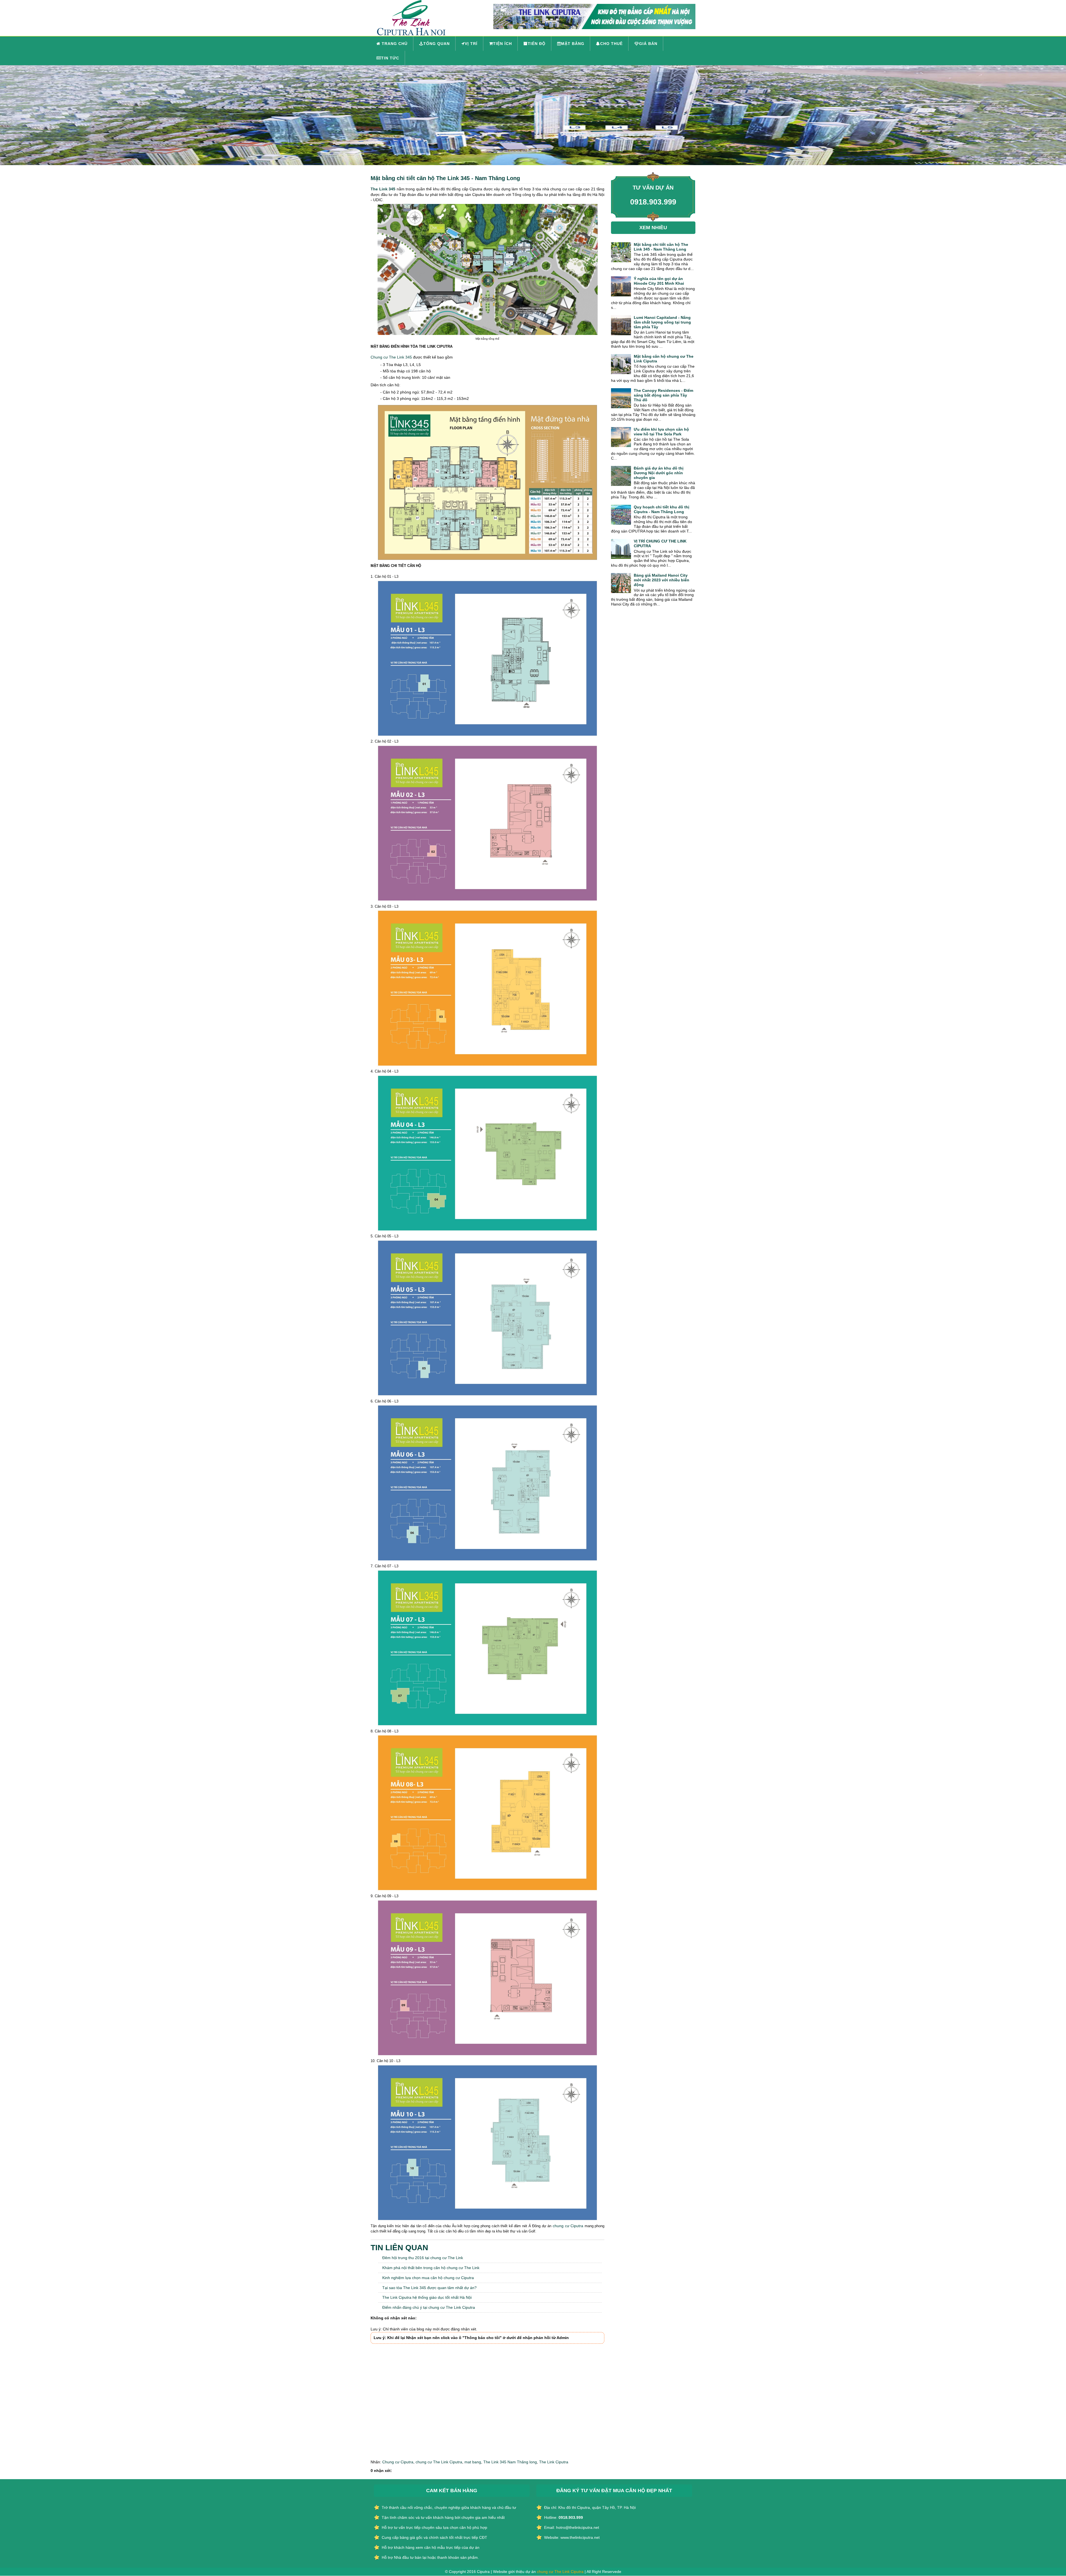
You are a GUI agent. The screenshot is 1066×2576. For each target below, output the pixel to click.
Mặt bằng (573, 44)
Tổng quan (437, 44)
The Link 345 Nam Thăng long (510, 2462)
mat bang (473, 2462)
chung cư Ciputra (568, 2226)
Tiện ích (502, 44)
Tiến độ (537, 44)
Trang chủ (394, 44)
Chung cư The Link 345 (391, 357)
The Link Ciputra (554, 2462)
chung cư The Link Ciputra (439, 2462)
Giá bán (648, 44)
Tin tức (390, 58)
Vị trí (471, 44)
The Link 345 (383, 189)
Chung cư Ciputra (398, 2462)
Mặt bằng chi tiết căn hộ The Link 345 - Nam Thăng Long (445, 178)
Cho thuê (611, 44)
